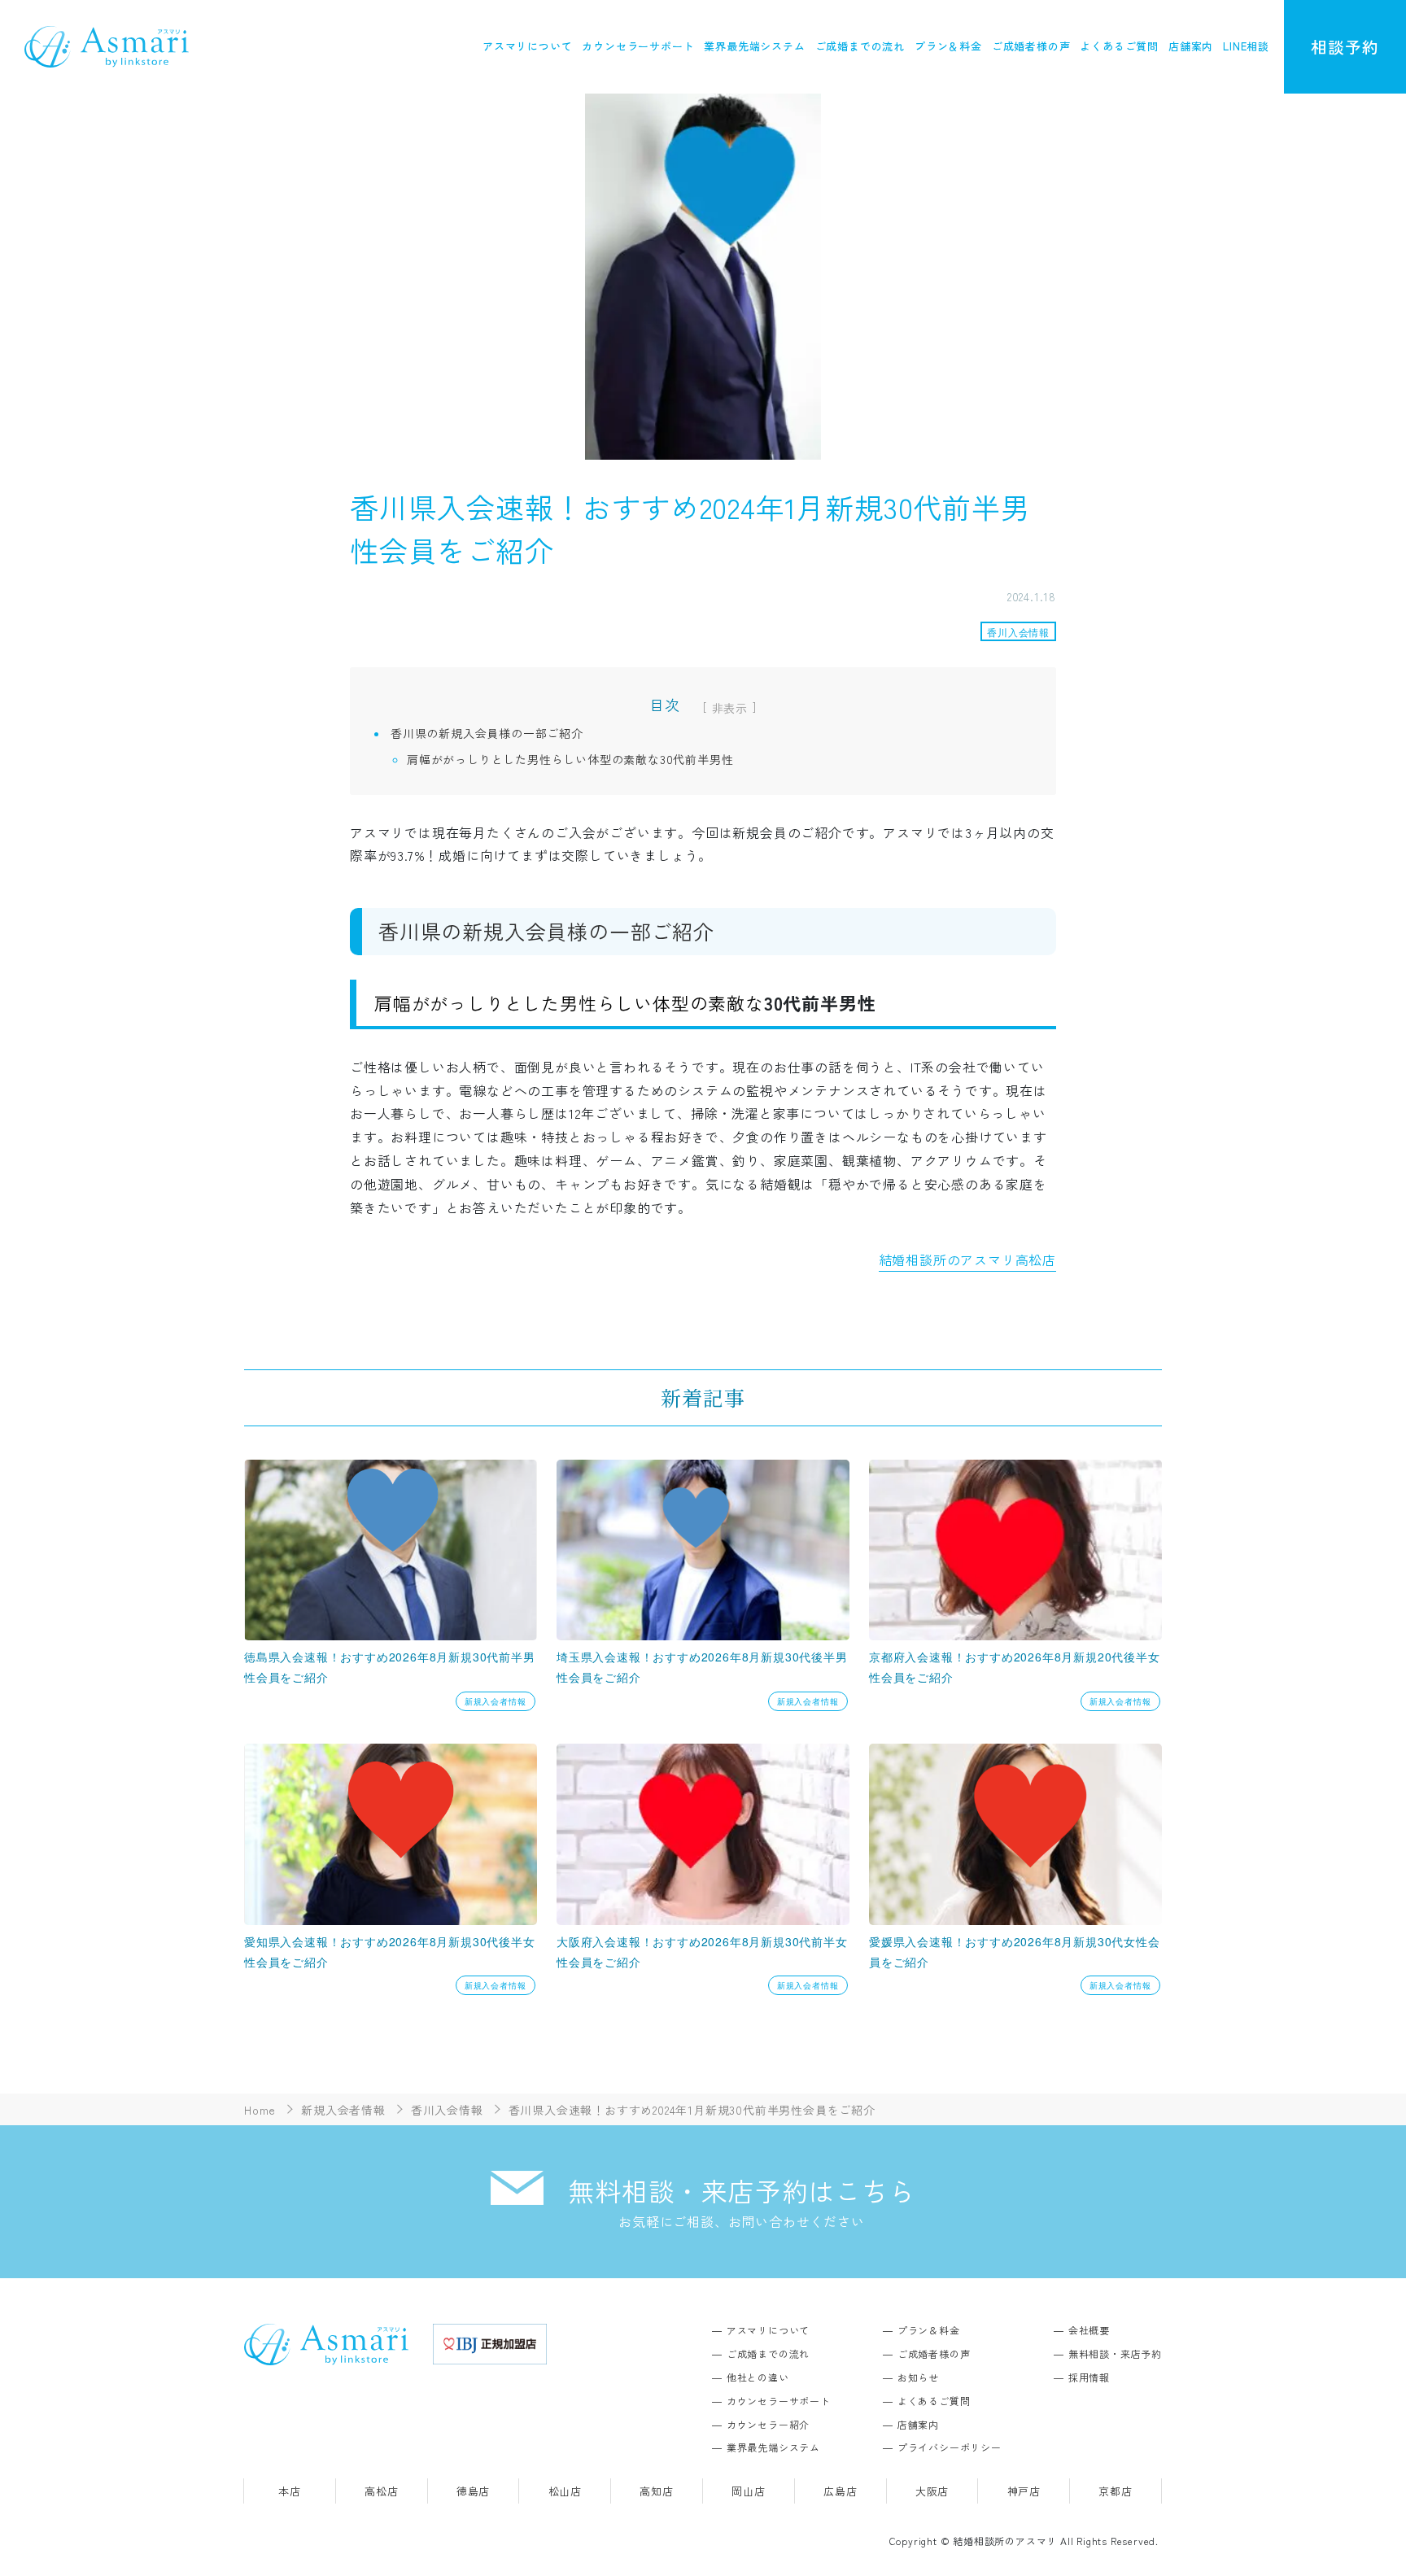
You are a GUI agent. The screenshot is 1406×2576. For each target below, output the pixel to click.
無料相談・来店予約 (1115, 2353)
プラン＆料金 (948, 46)
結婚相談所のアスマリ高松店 (967, 1260)
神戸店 (1024, 2491)
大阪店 (932, 2491)
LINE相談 (1246, 46)
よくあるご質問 (1119, 46)
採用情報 (1089, 2377)
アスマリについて (527, 46)
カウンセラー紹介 (768, 2424)
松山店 (565, 2491)
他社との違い (758, 2377)
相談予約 (1345, 47)
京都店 (1115, 2491)
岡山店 (748, 2491)
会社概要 (1089, 2330)
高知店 (656, 2491)
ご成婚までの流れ (860, 46)
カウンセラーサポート (638, 46)
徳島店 (473, 2491)
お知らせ (918, 2377)
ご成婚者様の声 (1031, 46)
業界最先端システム (754, 46)
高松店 (381, 2491)
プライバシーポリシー (950, 2447)
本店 (290, 2491)
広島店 (840, 2491)
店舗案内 (1191, 46)
